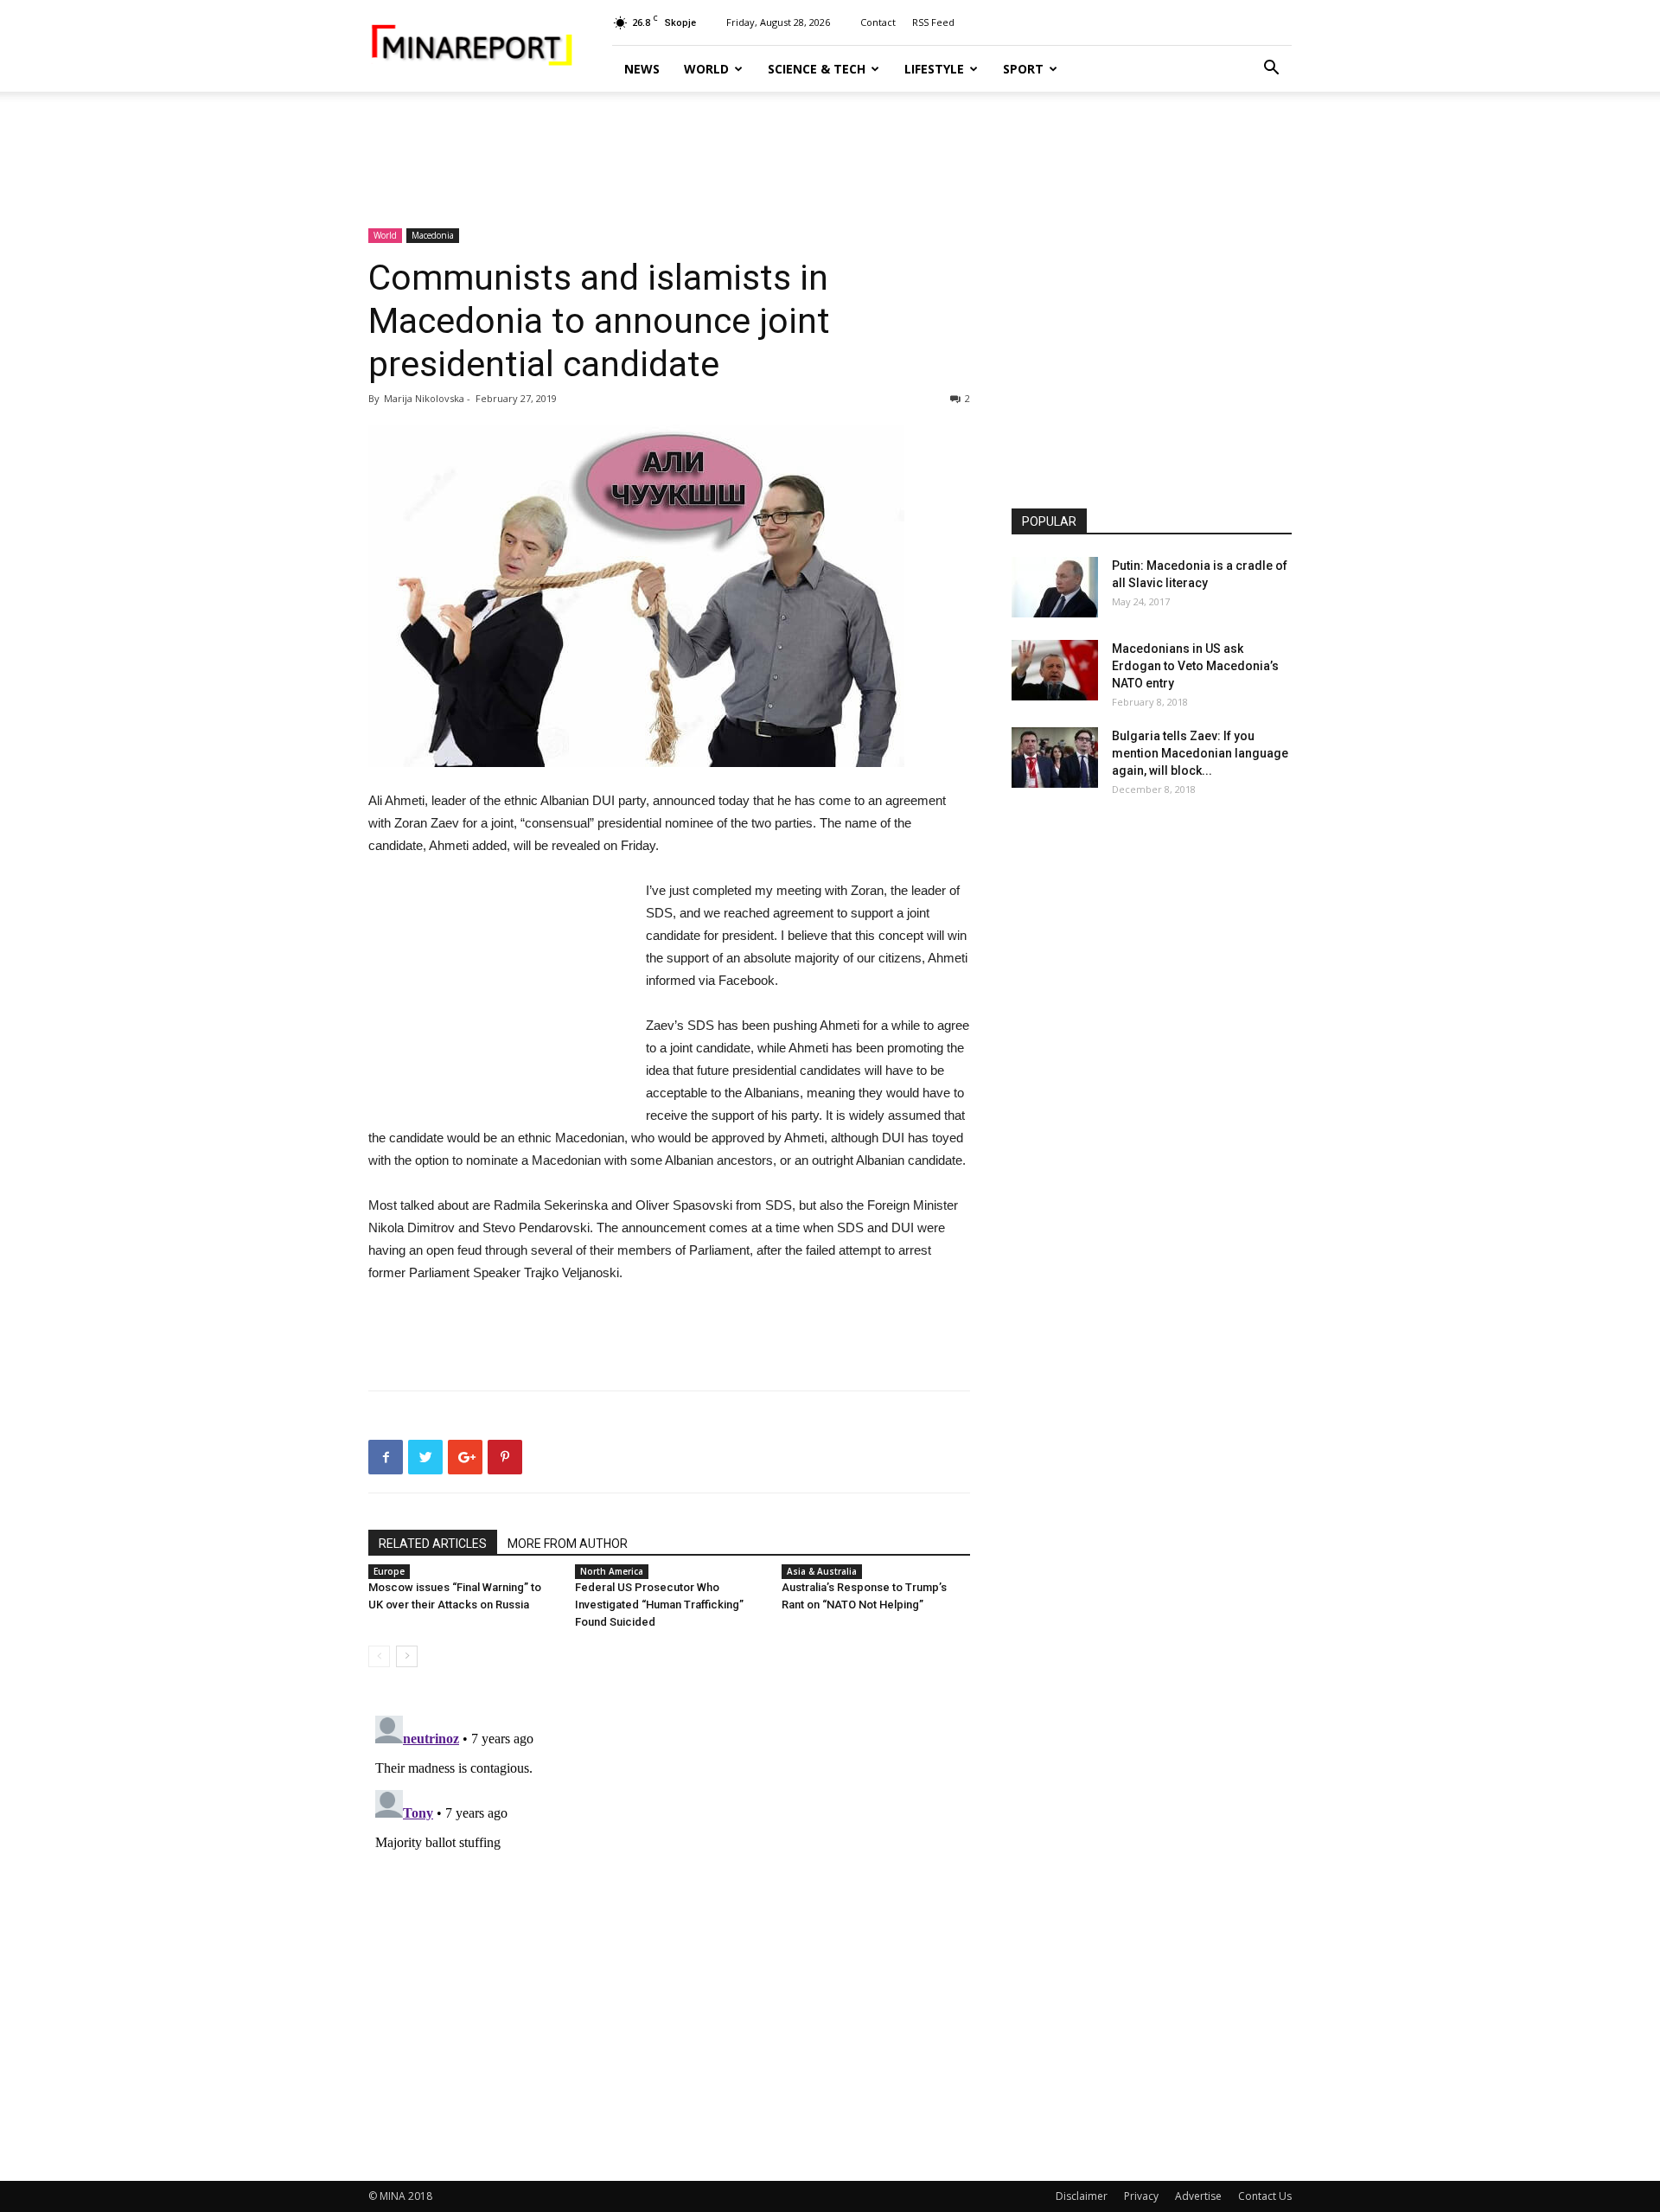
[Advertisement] (830, 151)
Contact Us (1265, 2196)
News (642, 69)
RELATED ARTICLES (433, 1544)
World (706, 69)
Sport (1023, 69)
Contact (878, 22)
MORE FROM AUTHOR (568, 1544)
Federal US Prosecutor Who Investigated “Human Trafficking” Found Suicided (659, 1605)
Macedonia (433, 235)
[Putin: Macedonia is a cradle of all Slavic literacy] (1055, 587)
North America (612, 1571)
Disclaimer (1082, 2196)
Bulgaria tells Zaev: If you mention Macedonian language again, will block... (1200, 753)
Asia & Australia (822, 1571)
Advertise (1198, 2196)
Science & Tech (817, 69)
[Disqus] (669, 1925)
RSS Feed (933, 22)
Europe (389, 1571)
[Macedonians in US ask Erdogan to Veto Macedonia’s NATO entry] (1055, 670)
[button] (1271, 70)
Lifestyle (934, 69)
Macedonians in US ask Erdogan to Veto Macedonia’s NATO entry (1195, 666)
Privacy (1141, 2196)
